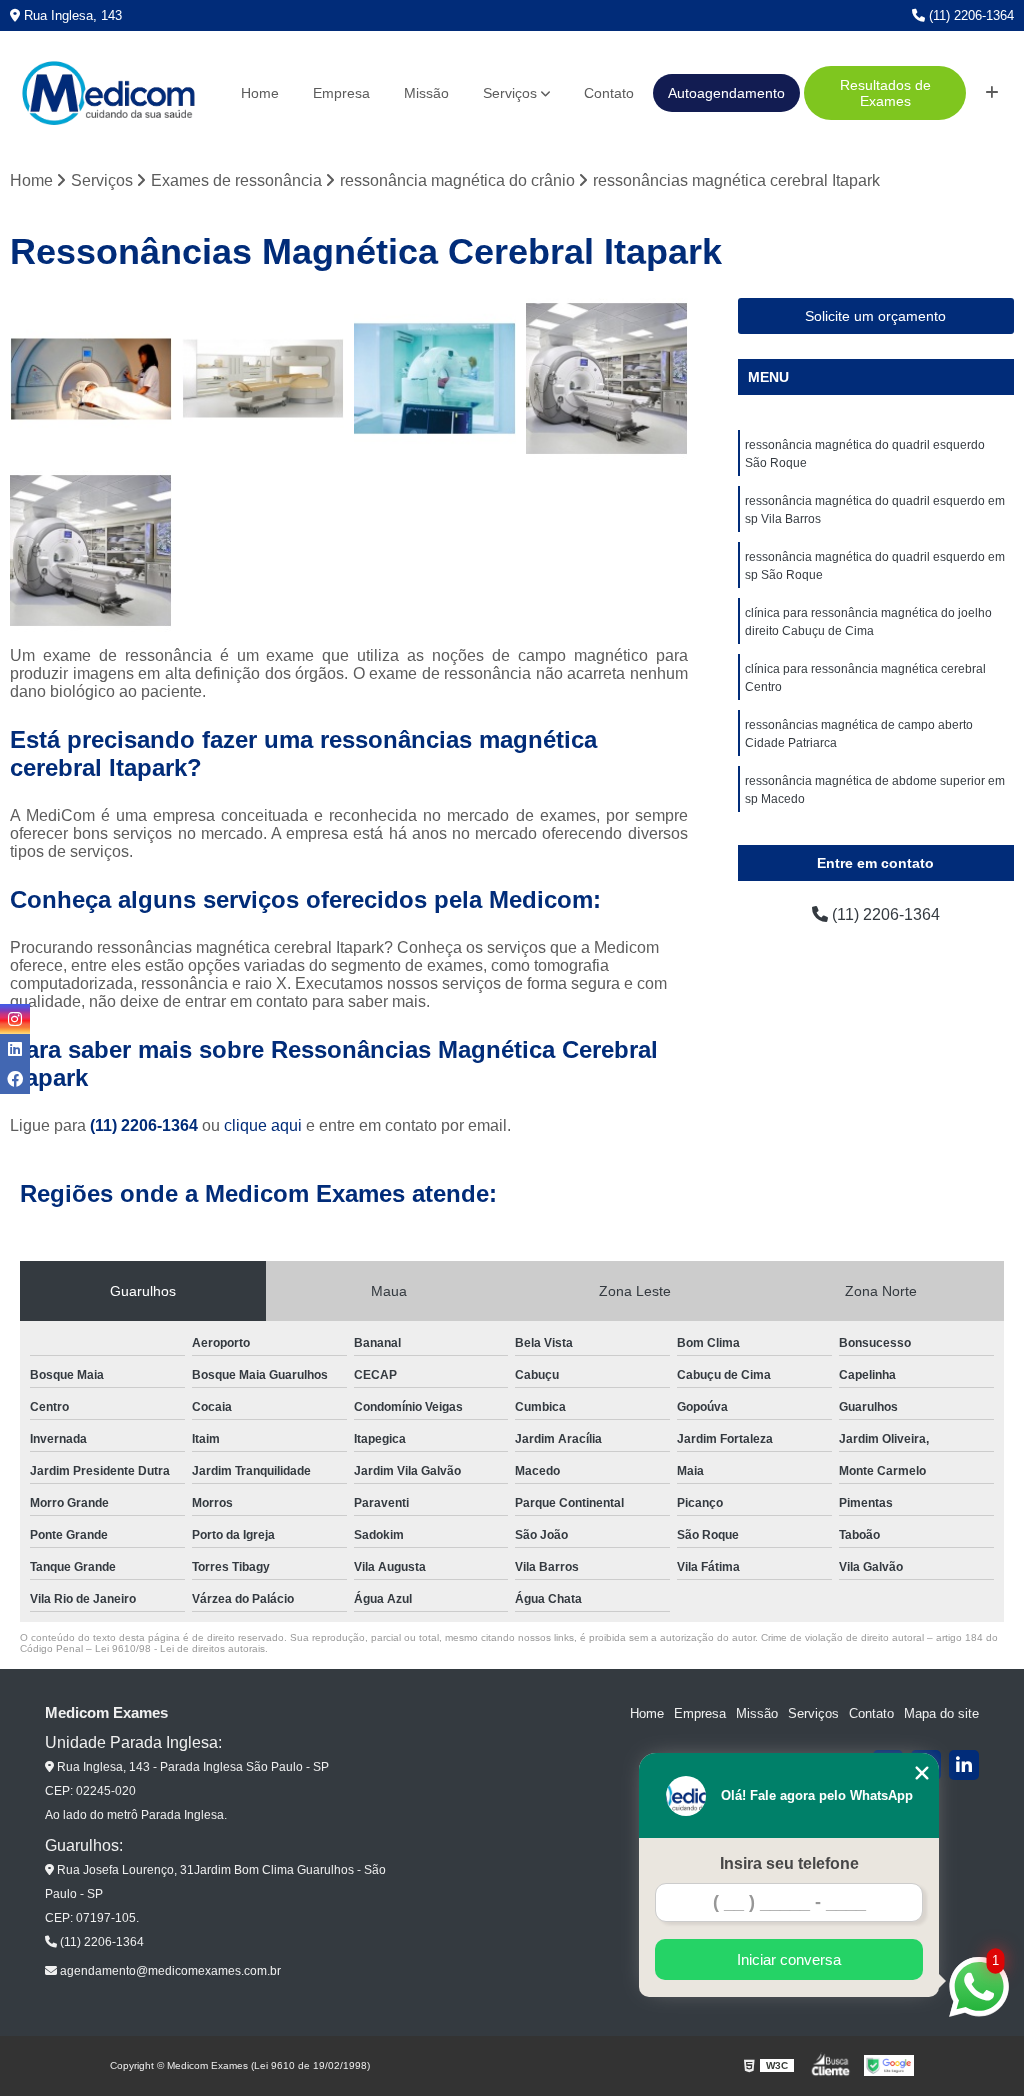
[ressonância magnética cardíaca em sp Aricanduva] (91, 551)
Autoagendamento (726, 93)
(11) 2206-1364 (969, 15)
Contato (609, 93)
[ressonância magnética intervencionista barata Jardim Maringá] (435, 379)
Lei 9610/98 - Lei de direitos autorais (180, 1648)
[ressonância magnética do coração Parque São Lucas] (263, 379)
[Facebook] (15, 1079)
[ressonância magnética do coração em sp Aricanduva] (607, 379)
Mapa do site (941, 1713)
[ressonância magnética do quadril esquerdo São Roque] (91, 379)
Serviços (510, 93)
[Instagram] (15, 1019)
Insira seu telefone (789, 1863)
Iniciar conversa (789, 1959)
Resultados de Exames (885, 93)
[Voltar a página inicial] (108, 93)
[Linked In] (964, 1765)
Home (260, 93)
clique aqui (263, 1125)
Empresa (341, 93)
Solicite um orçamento (875, 316)
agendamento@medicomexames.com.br (169, 1971)
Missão (426, 93)
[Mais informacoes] (992, 93)
